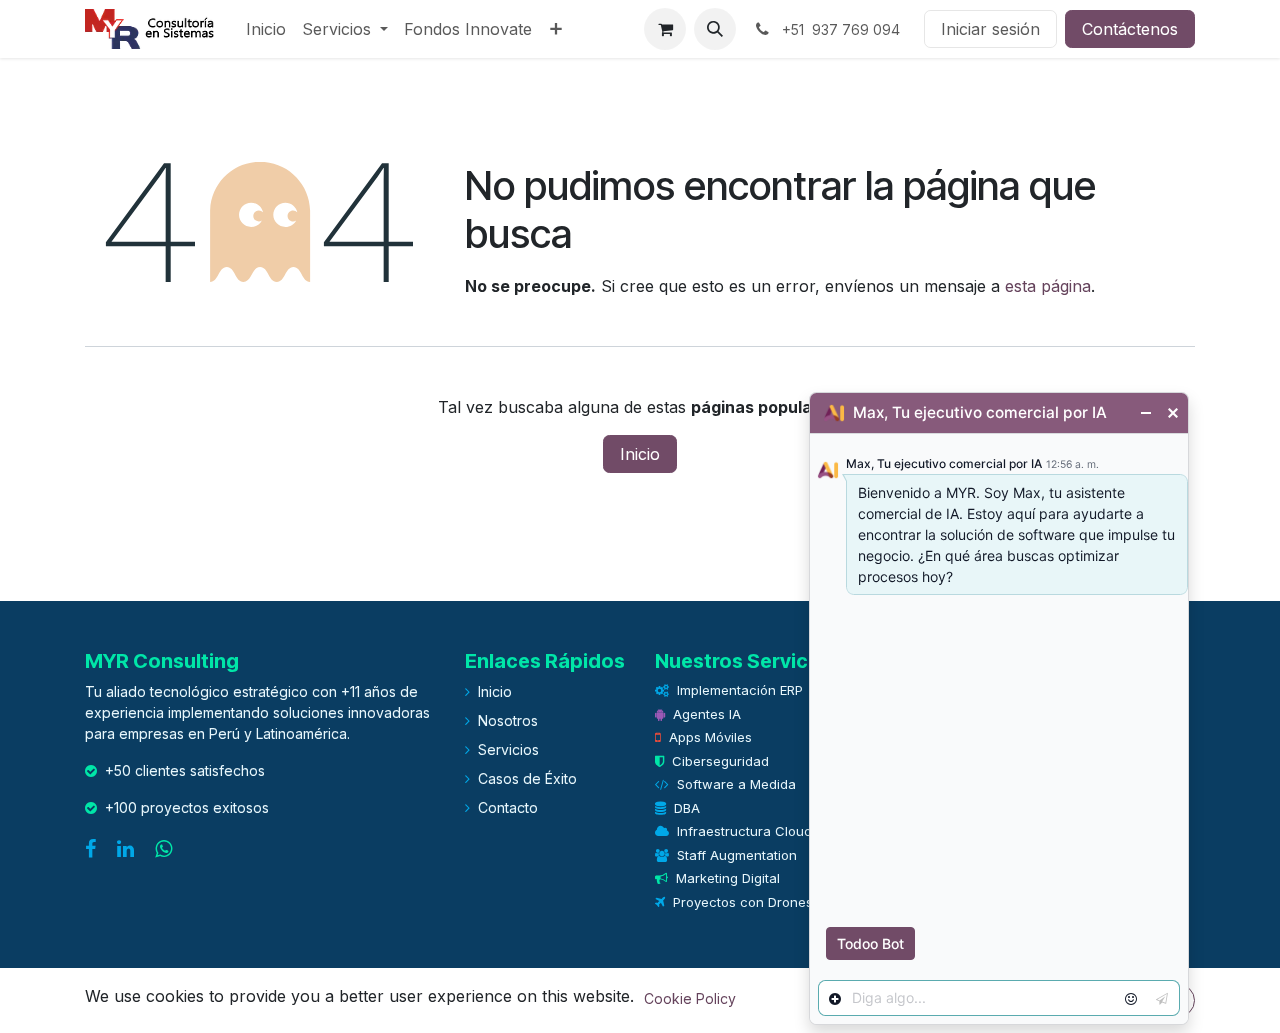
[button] (715, 29)
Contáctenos (1130, 29)
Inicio (640, 454)
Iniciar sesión (990, 29)
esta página (1048, 286)
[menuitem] (266, 29)
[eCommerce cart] (665, 29)
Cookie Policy (690, 998)
